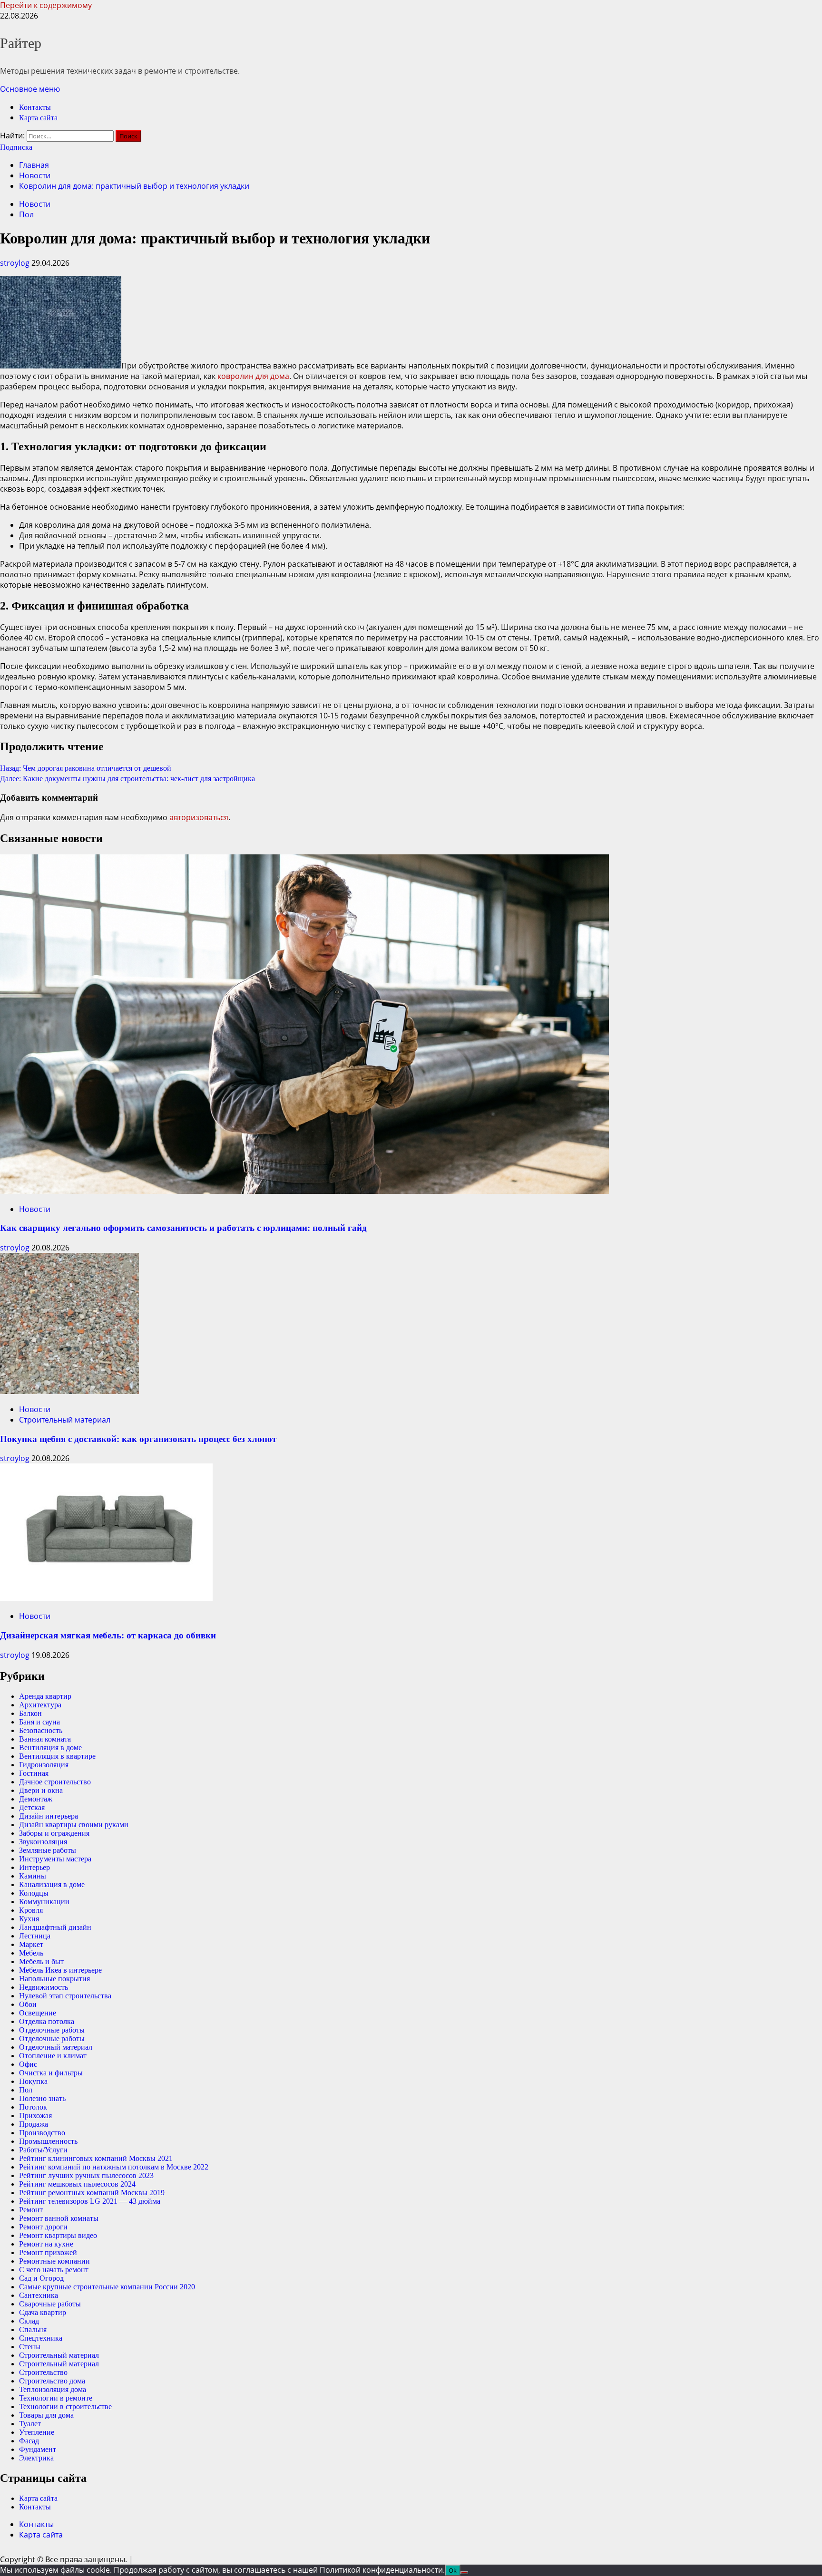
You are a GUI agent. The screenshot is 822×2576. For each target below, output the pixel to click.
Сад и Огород (41, 2278)
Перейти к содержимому (46, 5)
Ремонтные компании (54, 2261)
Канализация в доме (52, 1884)
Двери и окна (41, 1790)
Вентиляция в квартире (57, 1756)
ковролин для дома (253, 376)
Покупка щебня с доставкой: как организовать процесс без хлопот (138, 1439)
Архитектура (40, 1705)
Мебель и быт (41, 1961)
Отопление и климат (53, 2056)
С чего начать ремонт (54, 2270)
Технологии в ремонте (56, 2398)
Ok (453, 2570)
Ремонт (31, 2210)
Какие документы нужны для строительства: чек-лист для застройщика (127, 779)
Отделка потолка (47, 2021)
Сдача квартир (43, 2312)
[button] (30, 89)
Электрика (36, 2458)
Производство (42, 2133)
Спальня (33, 2329)
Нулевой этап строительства (65, 1996)
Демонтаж (36, 1799)
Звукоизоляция (43, 1842)
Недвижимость (44, 1987)
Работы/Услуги (43, 2150)
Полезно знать (42, 2098)
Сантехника (39, 2295)
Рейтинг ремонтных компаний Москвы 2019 (92, 2193)
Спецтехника (41, 2338)
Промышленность (48, 2141)
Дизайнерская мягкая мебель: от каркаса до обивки (108, 1635)
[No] (464, 2573)
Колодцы (34, 1893)
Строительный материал (65, 1420)
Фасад (29, 2441)
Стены (30, 2347)
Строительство (43, 2372)
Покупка (33, 2081)
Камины (33, 1876)
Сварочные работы (50, 2304)
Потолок (33, 2107)
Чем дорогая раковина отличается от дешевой (86, 768)
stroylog (16, 263)
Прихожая (35, 2116)
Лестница (35, 1936)
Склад (29, 2321)
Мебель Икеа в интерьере (60, 1970)
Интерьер (34, 1867)
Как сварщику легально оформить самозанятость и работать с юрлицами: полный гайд (183, 1228)
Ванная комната (45, 1739)
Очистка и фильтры (51, 2073)
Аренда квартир (45, 1696)
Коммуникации (44, 1902)
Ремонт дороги (43, 2227)
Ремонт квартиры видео (58, 2235)
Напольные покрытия (54, 1979)
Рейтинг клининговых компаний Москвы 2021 (96, 2158)
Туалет (30, 2424)
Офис (28, 2064)
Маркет (31, 1944)
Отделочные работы (52, 2030)
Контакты (35, 107)
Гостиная (34, 1773)
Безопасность (41, 1730)
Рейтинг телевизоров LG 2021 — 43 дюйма (90, 2201)
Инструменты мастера (55, 1859)
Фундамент (38, 2449)
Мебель (31, 1953)
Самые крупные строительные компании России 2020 (107, 2287)
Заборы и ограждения (54, 1833)
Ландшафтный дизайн (55, 1927)
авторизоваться (199, 817)
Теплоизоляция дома (53, 2389)
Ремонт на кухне (46, 2244)
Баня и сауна (39, 1722)
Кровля (31, 1910)
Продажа (34, 2124)
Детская (32, 1807)
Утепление (37, 2432)
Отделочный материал (56, 2047)
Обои (28, 2004)
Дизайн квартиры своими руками (74, 1825)
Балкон (30, 1713)
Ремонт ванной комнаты (59, 2218)
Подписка (16, 147)
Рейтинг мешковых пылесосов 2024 (77, 2184)
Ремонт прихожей (48, 2252)
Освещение (38, 2013)
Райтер (21, 43)
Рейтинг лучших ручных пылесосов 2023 (86, 2175)
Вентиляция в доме (50, 1748)
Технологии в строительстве (65, 2407)
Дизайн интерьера (49, 1816)
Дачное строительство (55, 1782)
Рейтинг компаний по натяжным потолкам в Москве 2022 (114, 2167)
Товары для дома (46, 2415)
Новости (35, 204)
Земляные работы (48, 1850)
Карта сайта (38, 118)
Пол (26, 214)
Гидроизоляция (44, 1765)
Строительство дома (52, 2381)
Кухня (29, 1919)
